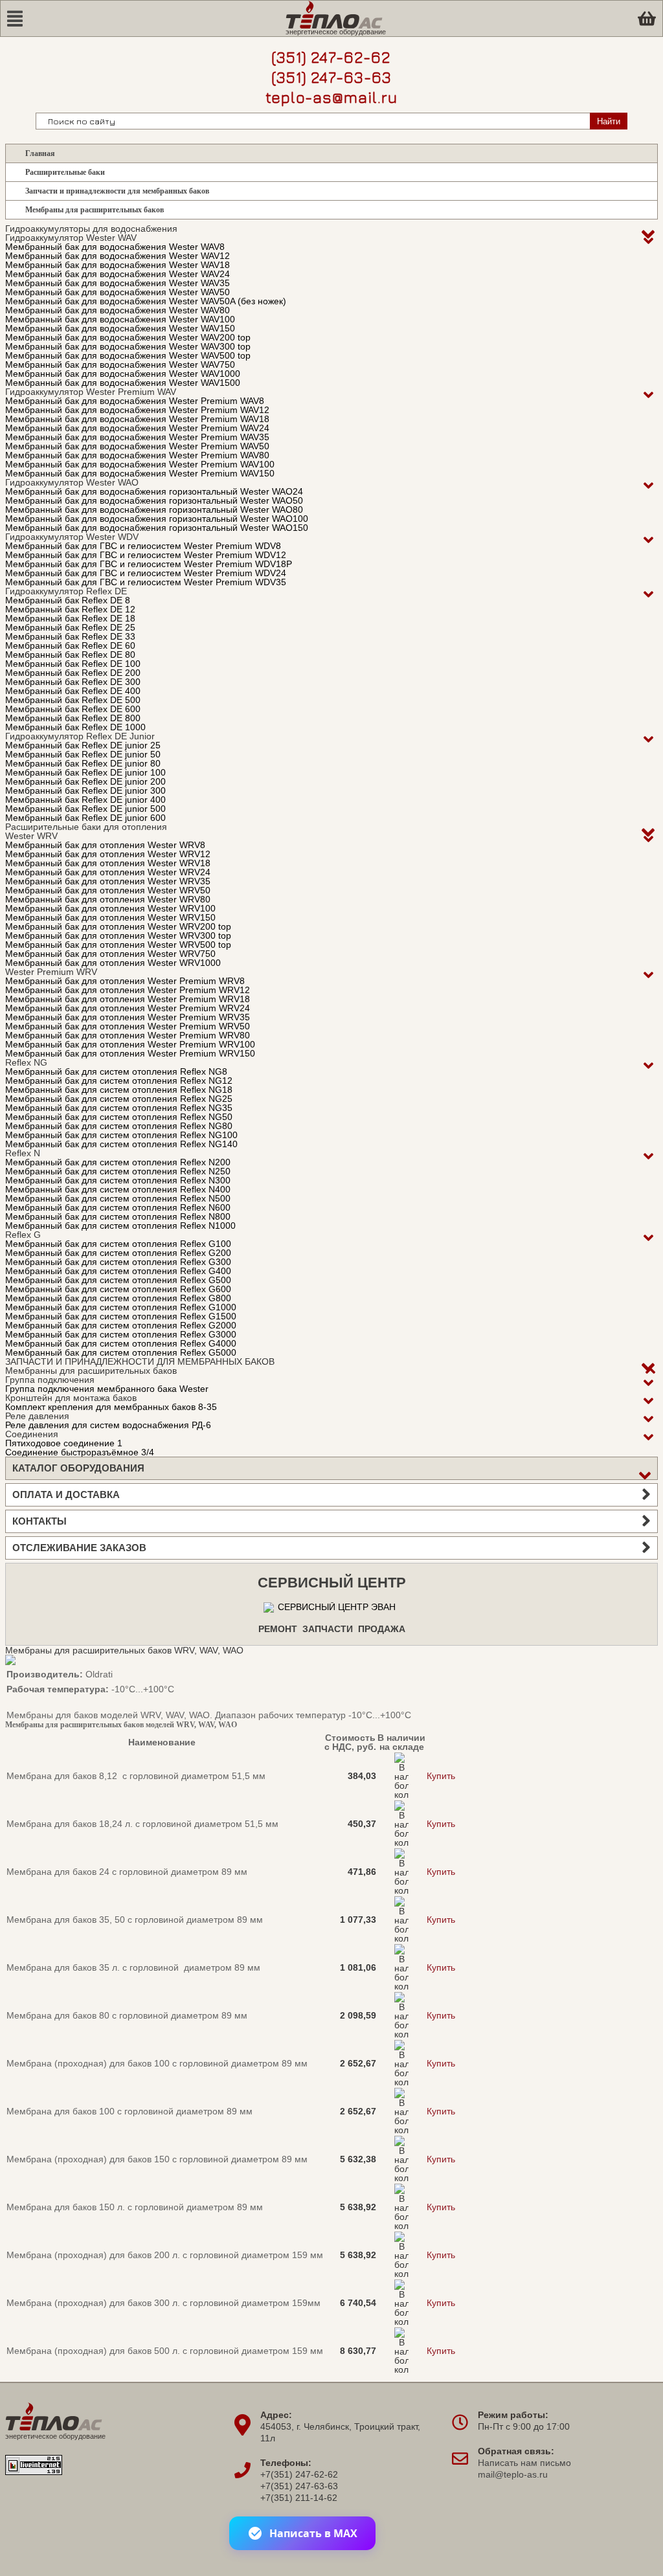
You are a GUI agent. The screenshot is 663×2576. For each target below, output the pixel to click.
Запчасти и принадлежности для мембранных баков (117, 191)
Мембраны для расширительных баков (95, 210)
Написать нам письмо (524, 2463)
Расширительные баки (65, 172)
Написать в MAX (313, 2533)
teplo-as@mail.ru (331, 97)
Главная (40, 153)
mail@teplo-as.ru (513, 2474)
